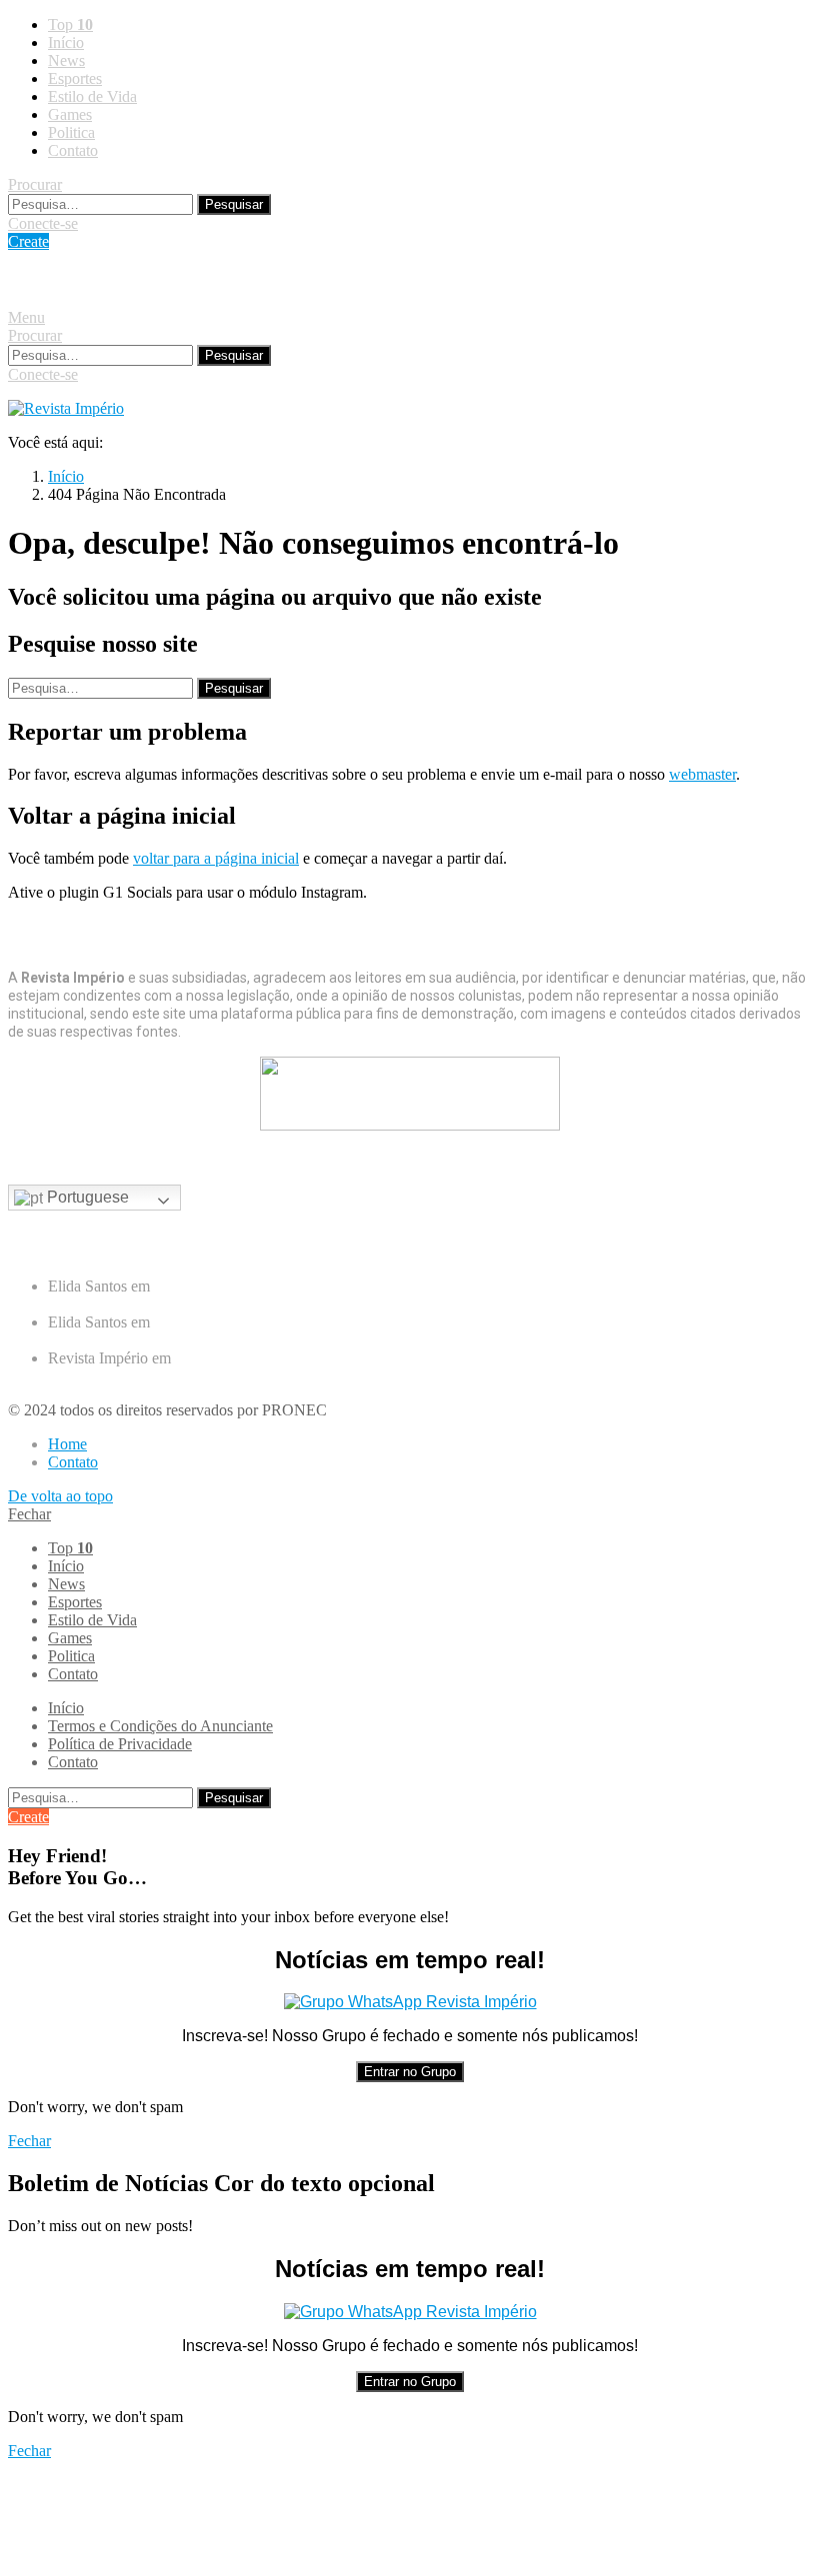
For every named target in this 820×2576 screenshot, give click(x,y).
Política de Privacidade (120, 1744)
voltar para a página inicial (216, 858)
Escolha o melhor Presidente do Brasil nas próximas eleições (238, 1304)
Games (70, 114)
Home (67, 1444)
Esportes (75, 78)
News (66, 60)
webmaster (702, 774)
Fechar (29, 1514)
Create (28, 241)
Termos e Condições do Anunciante (160, 1726)
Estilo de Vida (92, 96)
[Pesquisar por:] (102, 203)
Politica (71, 132)
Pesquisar (234, 204)
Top (70, 24)
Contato (73, 150)
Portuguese (86, 1197)
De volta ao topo (60, 1496)
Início (66, 42)
